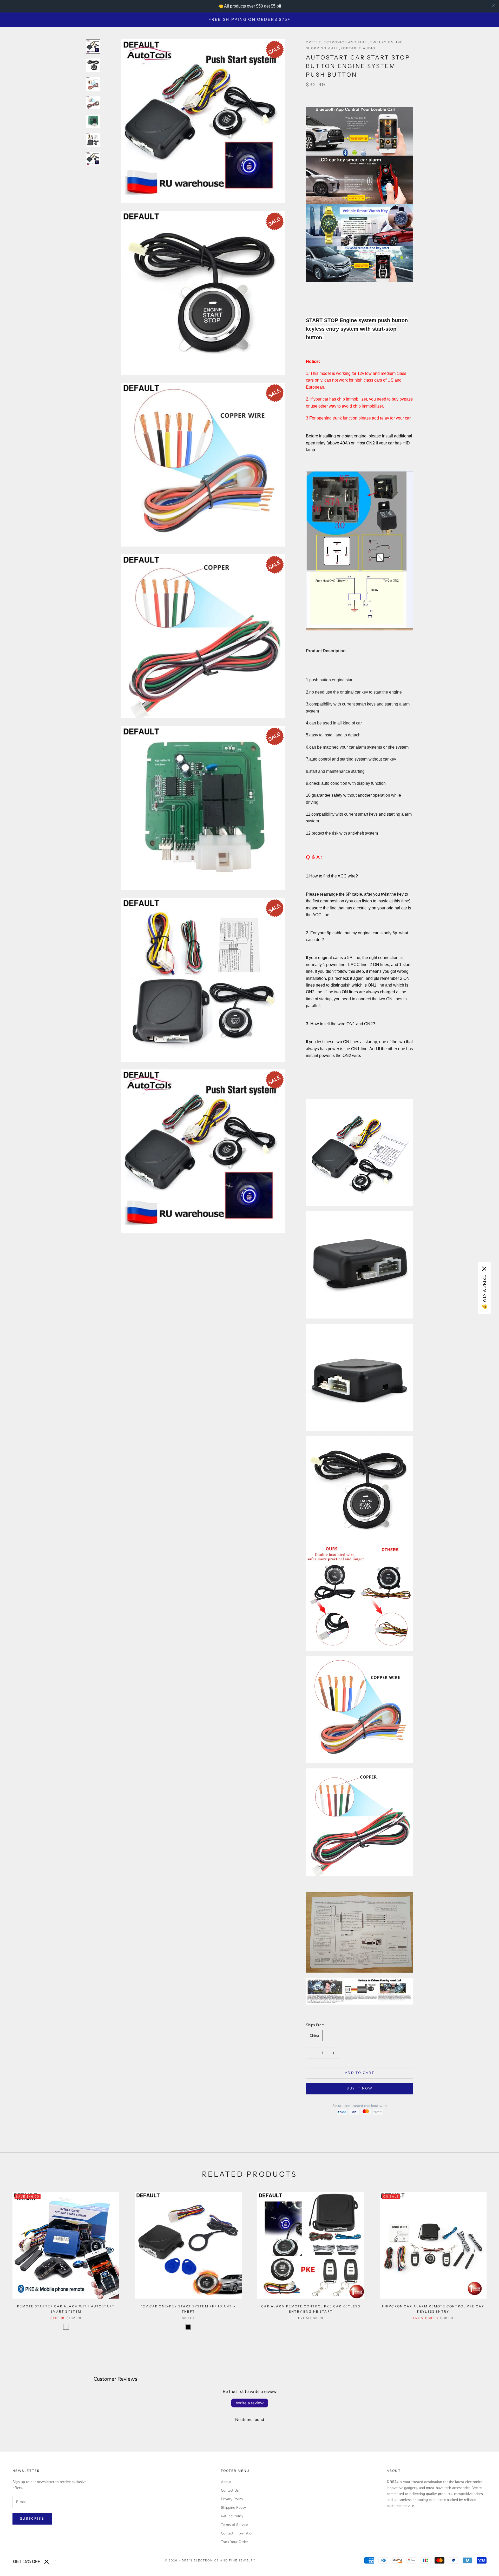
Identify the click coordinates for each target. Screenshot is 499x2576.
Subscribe (32, 2519)
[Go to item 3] (93, 84)
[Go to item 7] (93, 159)
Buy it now (359, 2088)
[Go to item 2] (93, 65)
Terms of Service (234, 2525)
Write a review (250, 2403)
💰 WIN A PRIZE (484, 1292)
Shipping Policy (233, 2508)
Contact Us (230, 2490)
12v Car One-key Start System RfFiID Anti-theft (188, 2309)
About (226, 2482)
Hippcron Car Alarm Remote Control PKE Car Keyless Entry (433, 2309)
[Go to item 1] (93, 46)
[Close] (47, 2562)
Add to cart (360, 2073)
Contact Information (237, 2533)
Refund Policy (232, 2516)
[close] (493, 6)
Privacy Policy (232, 2499)
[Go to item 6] (93, 140)
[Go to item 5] (93, 121)
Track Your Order (234, 2542)
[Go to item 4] (93, 103)
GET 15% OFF (27, 2562)
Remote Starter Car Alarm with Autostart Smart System (66, 2309)
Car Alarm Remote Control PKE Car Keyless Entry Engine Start (311, 2309)
